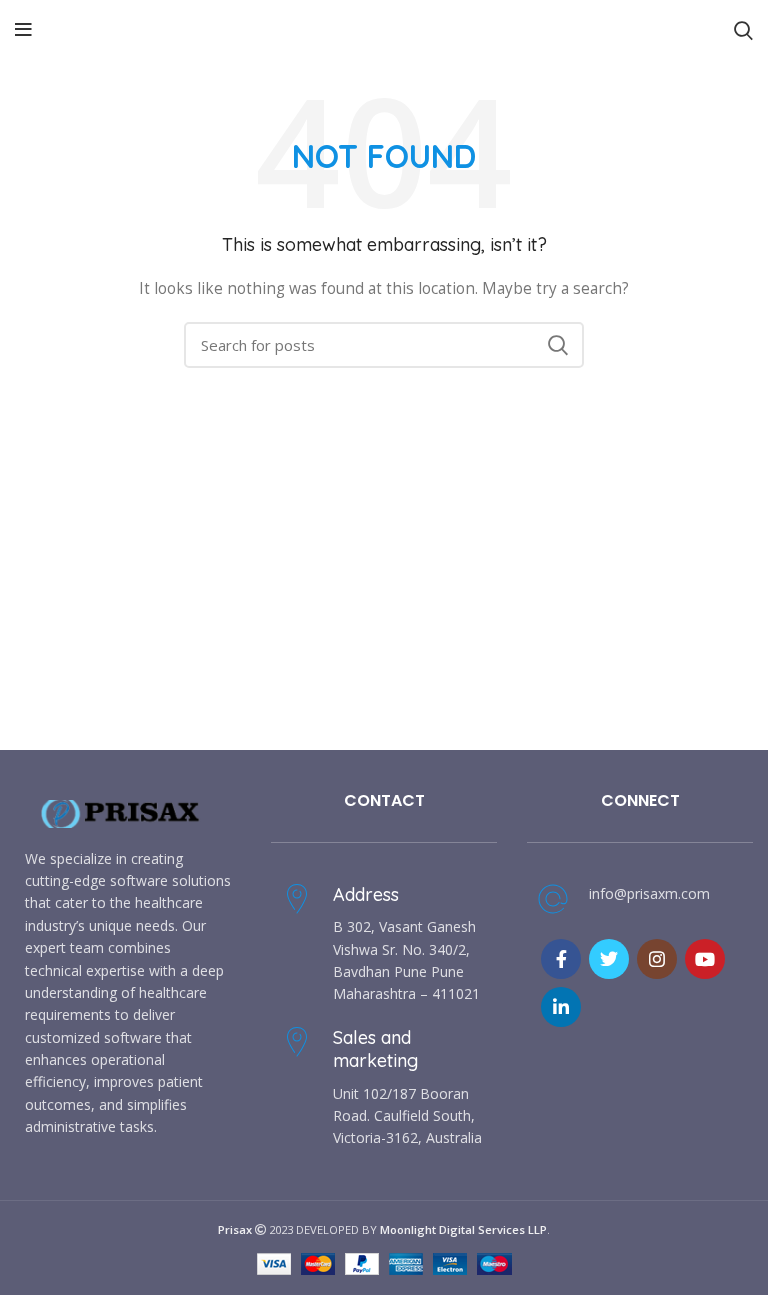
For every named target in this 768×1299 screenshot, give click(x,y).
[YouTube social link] (705, 959)
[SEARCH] (557, 345)
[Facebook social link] (561, 959)
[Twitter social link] (609, 959)
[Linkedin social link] (561, 1007)
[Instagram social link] (657, 959)
